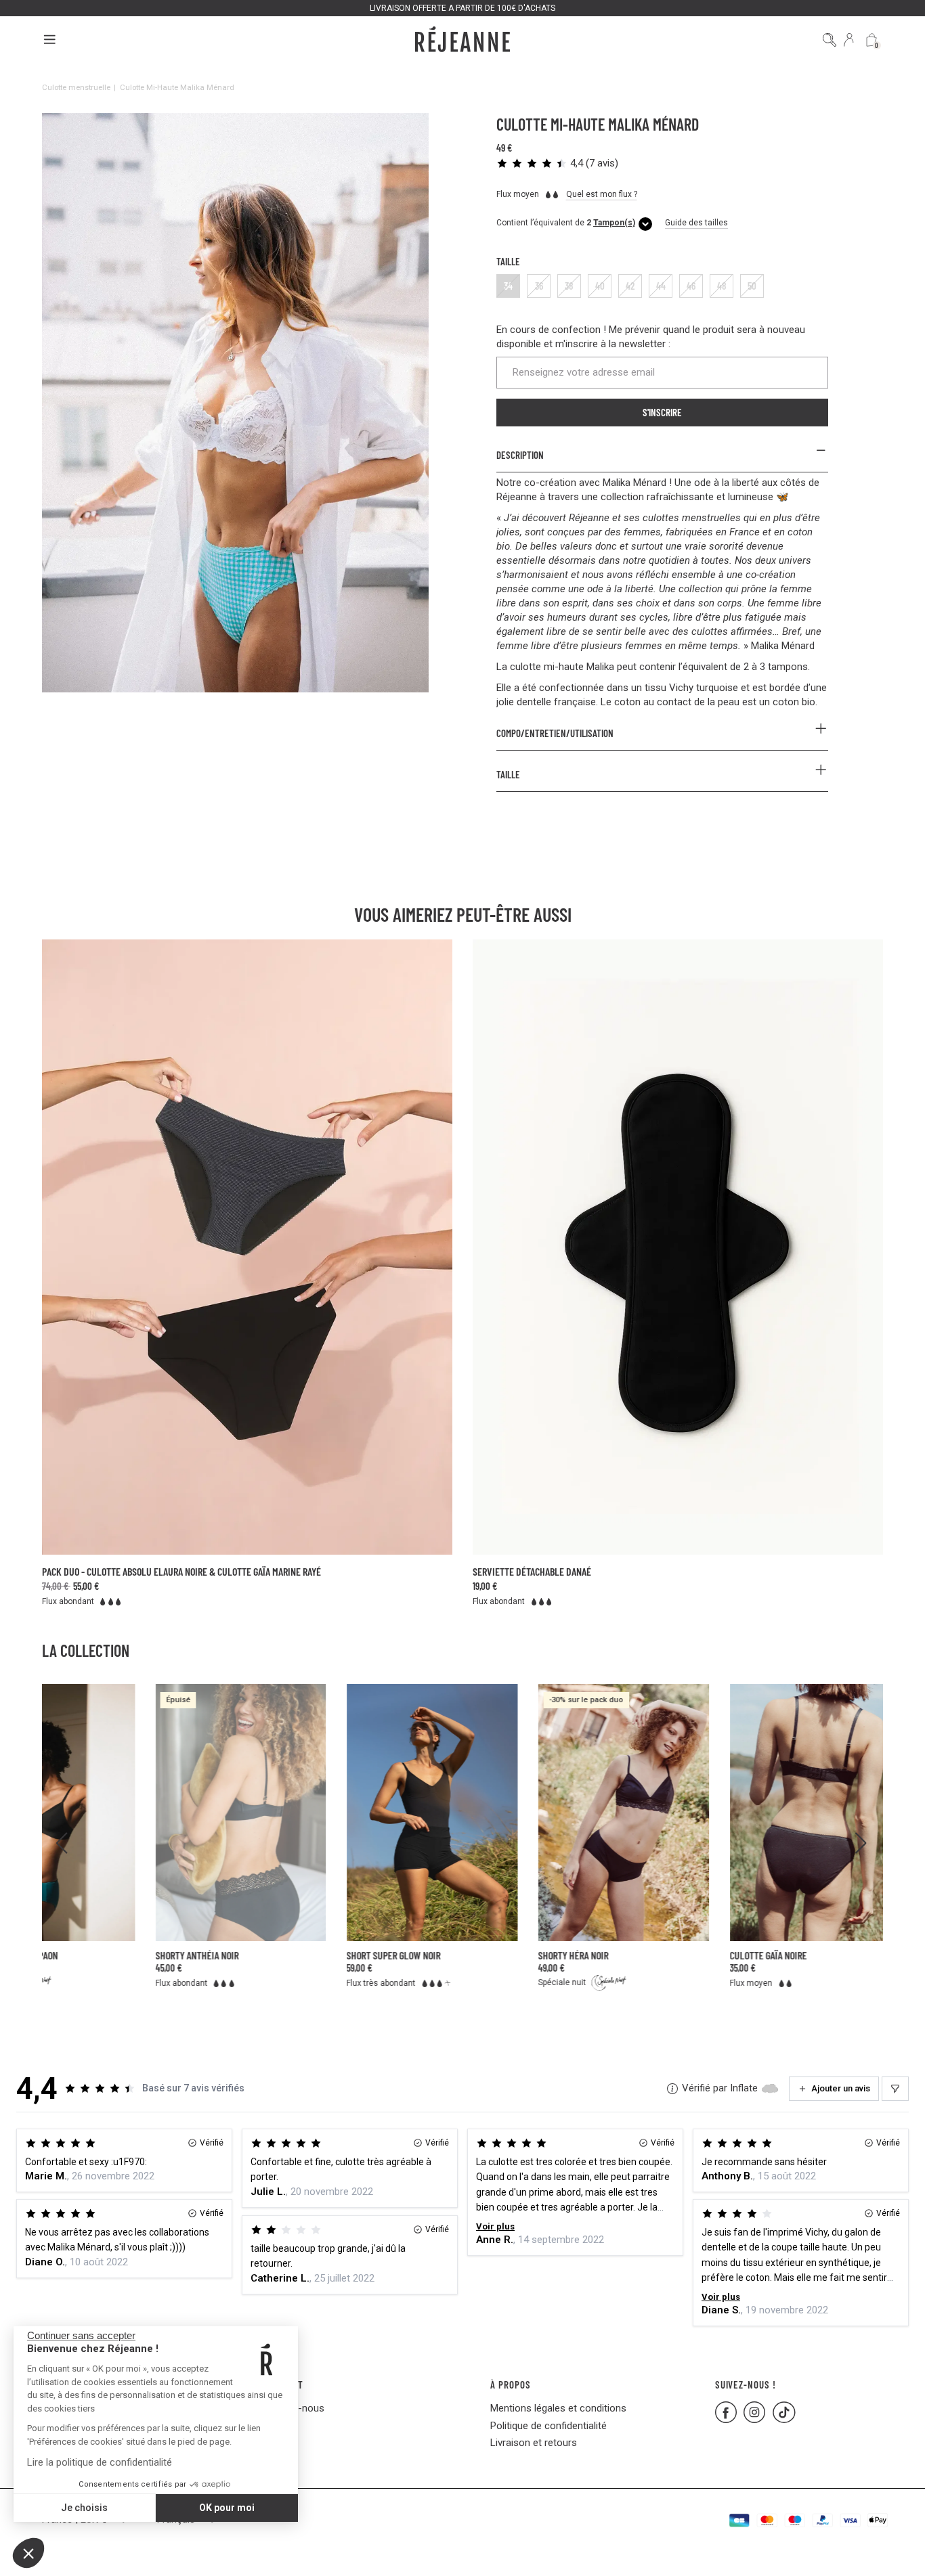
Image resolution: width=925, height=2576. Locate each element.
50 (752, 286)
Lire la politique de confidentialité (100, 2462)
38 (569, 286)
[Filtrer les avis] (895, 2089)
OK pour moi (227, 2508)
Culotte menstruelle (76, 87)
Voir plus (495, 2226)
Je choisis (84, 2508)
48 (722, 286)
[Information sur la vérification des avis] (672, 2089)
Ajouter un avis (841, 2088)
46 (691, 286)
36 (539, 286)
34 (508, 286)
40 (600, 286)
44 (661, 286)
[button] (28, 2553)
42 (630, 286)
